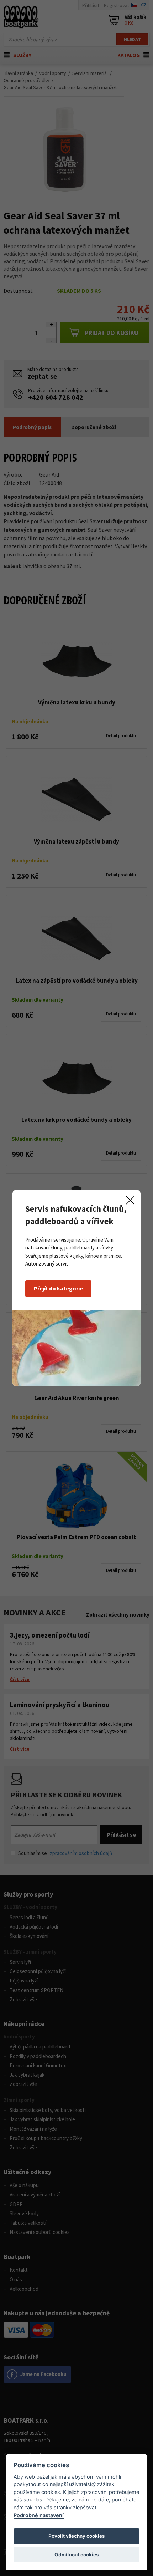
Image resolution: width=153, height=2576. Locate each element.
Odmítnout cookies (76, 2555)
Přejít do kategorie (58, 1288)
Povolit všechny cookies (76, 2536)
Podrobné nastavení (39, 2515)
